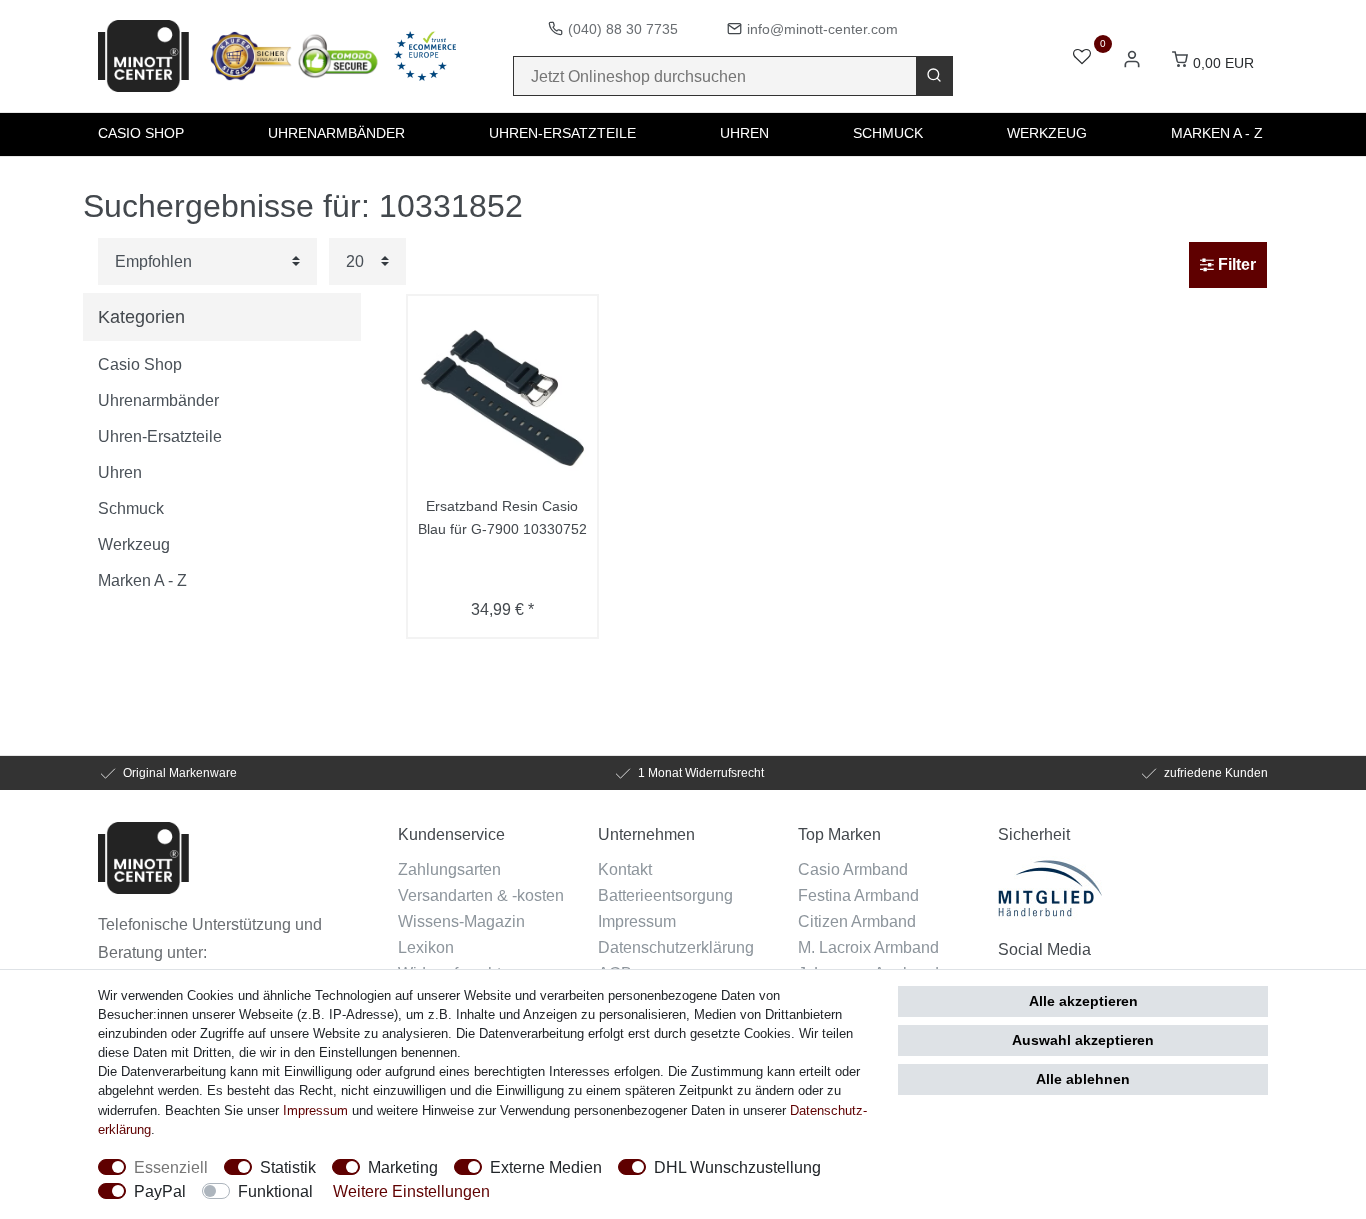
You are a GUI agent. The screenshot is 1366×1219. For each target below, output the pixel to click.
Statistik (288, 1167)
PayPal (160, 1191)
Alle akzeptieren (1083, 1001)
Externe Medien (546, 1167)
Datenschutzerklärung (676, 947)
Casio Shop (141, 133)
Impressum (637, 921)
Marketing (403, 1167)
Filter (1235, 264)
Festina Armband (858, 895)
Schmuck (888, 133)
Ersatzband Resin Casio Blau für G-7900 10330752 (502, 517)
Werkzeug (1047, 133)
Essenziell (171, 1167)
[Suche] (934, 76)
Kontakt (625, 869)
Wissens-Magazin (461, 921)
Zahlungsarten (449, 869)
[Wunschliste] (1082, 58)
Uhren (744, 133)
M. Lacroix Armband (868, 947)
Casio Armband (853, 869)
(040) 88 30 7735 (623, 29)
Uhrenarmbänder (336, 133)
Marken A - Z (1217, 133)
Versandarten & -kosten (481, 895)
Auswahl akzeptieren (1083, 1040)
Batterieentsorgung (665, 895)
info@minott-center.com (822, 29)
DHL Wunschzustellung (737, 1167)
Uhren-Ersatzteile (562, 133)
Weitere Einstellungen (411, 1191)
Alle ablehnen (1083, 1079)
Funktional (275, 1191)
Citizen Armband (857, 921)
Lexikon (426, 947)
